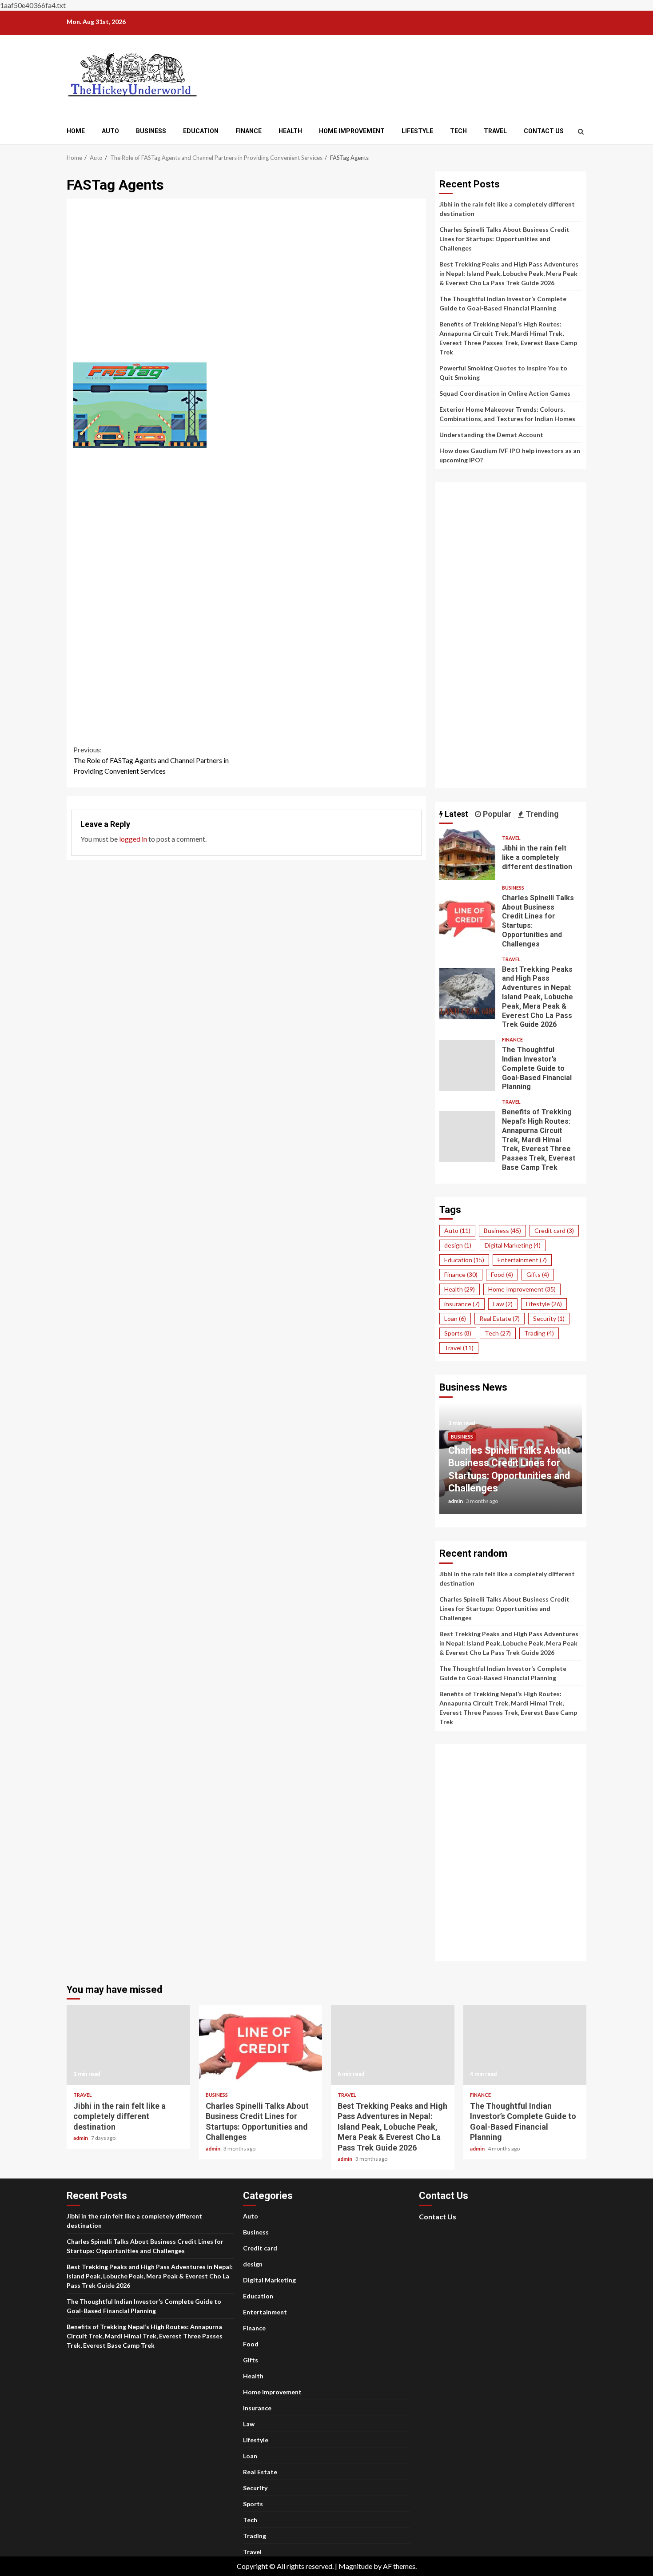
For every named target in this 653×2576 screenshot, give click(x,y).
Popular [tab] (496, 814)
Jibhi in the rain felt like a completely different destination (467, 854)
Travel (495, 131)
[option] (511, 1463)
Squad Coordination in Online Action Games (505, 393)
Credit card (554, 1230)
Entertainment (522, 1260)
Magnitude (355, 2566)
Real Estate (500, 1318)
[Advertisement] (247, 286)
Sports (458, 1333)
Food (502, 1274)
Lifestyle (417, 131)
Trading (539, 1333)
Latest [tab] (456, 814)
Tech (458, 131)
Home (76, 131)
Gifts (538, 1274)
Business (151, 131)
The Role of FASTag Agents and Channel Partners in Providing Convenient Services (151, 760)
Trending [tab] (541, 814)
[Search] (581, 131)
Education (201, 131)
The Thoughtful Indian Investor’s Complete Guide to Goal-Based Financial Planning (467, 1065)
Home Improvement (352, 131)
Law (503, 1304)
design (458, 1245)
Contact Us (544, 131)
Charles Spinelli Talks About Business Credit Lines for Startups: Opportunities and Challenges (504, 239)
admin (456, 1501)
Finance (249, 131)
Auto (110, 131)
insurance (462, 1304)
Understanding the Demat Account (491, 435)
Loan (455, 1318)
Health (290, 131)
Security (549, 1318)
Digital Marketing (513, 1245)
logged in (133, 839)
